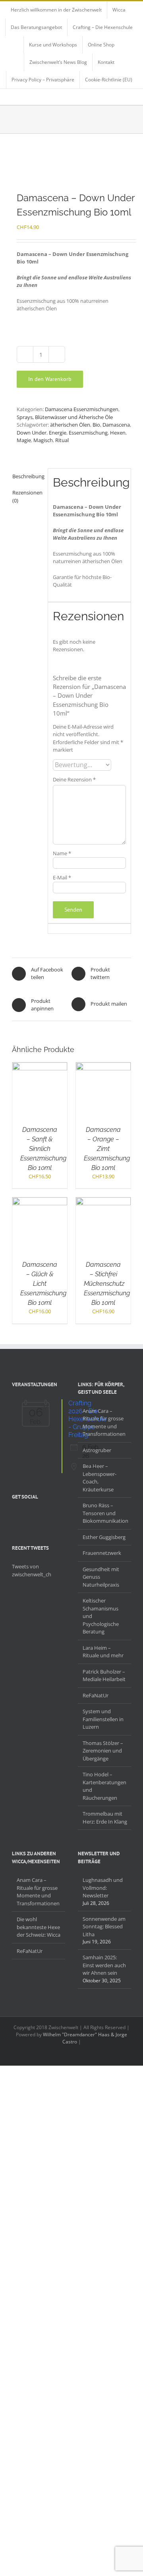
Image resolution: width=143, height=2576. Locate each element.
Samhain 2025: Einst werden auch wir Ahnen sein (104, 1965)
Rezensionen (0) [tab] (27, 496)
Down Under (32, 433)
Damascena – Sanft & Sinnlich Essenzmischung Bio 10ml (43, 1149)
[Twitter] (25, 1516)
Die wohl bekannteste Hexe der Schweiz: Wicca (39, 1927)
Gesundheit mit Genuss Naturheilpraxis (101, 1577)
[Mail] (56, 1516)
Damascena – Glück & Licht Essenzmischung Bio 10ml (43, 1284)
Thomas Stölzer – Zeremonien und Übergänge (103, 1751)
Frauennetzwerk (102, 1553)
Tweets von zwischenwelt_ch (32, 1570)
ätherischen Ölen (70, 425)
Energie (58, 433)
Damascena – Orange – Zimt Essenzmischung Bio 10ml (107, 1149)
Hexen (118, 433)
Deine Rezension (74, 779)
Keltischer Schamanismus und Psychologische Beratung (101, 1616)
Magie (24, 440)
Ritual (62, 440)
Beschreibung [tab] (28, 476)
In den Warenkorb (50, 379)
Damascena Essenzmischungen (82, 409)
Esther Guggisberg (104, 1537)
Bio (96, 425)
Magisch (43, 440)
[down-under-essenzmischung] (71, 163)
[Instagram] (35, 1516)
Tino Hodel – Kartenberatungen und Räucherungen (104, 1786)
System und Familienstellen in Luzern (103, 1719)
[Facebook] (14, 1516)
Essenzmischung (88, 433)
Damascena (116, 425)
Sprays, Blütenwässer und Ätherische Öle (65, 417)
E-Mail (62, 877)
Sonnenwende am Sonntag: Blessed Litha (104, 1927)
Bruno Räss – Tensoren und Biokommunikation (105, 1513)
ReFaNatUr (96, 1695)
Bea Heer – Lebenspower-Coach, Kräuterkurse (100, 1478)
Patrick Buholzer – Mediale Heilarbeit (104, 1676)
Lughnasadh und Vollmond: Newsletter (103, 1888)
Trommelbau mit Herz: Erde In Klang (105, 1818)
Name (62, 853)
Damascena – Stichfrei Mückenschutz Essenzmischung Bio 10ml (107, 1284)
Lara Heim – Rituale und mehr (103, 1652)
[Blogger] (45, 1516)
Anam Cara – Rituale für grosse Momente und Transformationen (104, 1423)
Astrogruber (97, 1450)
